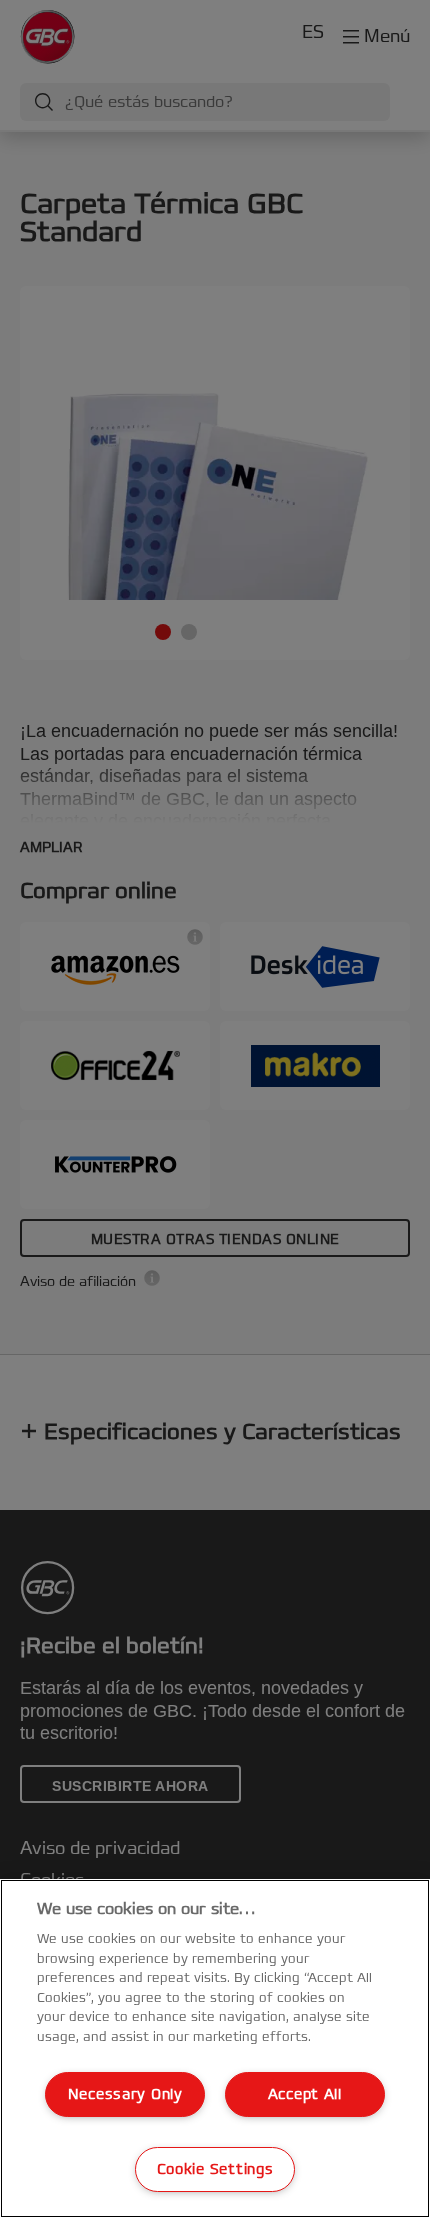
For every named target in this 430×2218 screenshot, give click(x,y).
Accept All (305, 2094)
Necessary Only (125, 2094)
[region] (215, 2048)
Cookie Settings (215, 2169)
